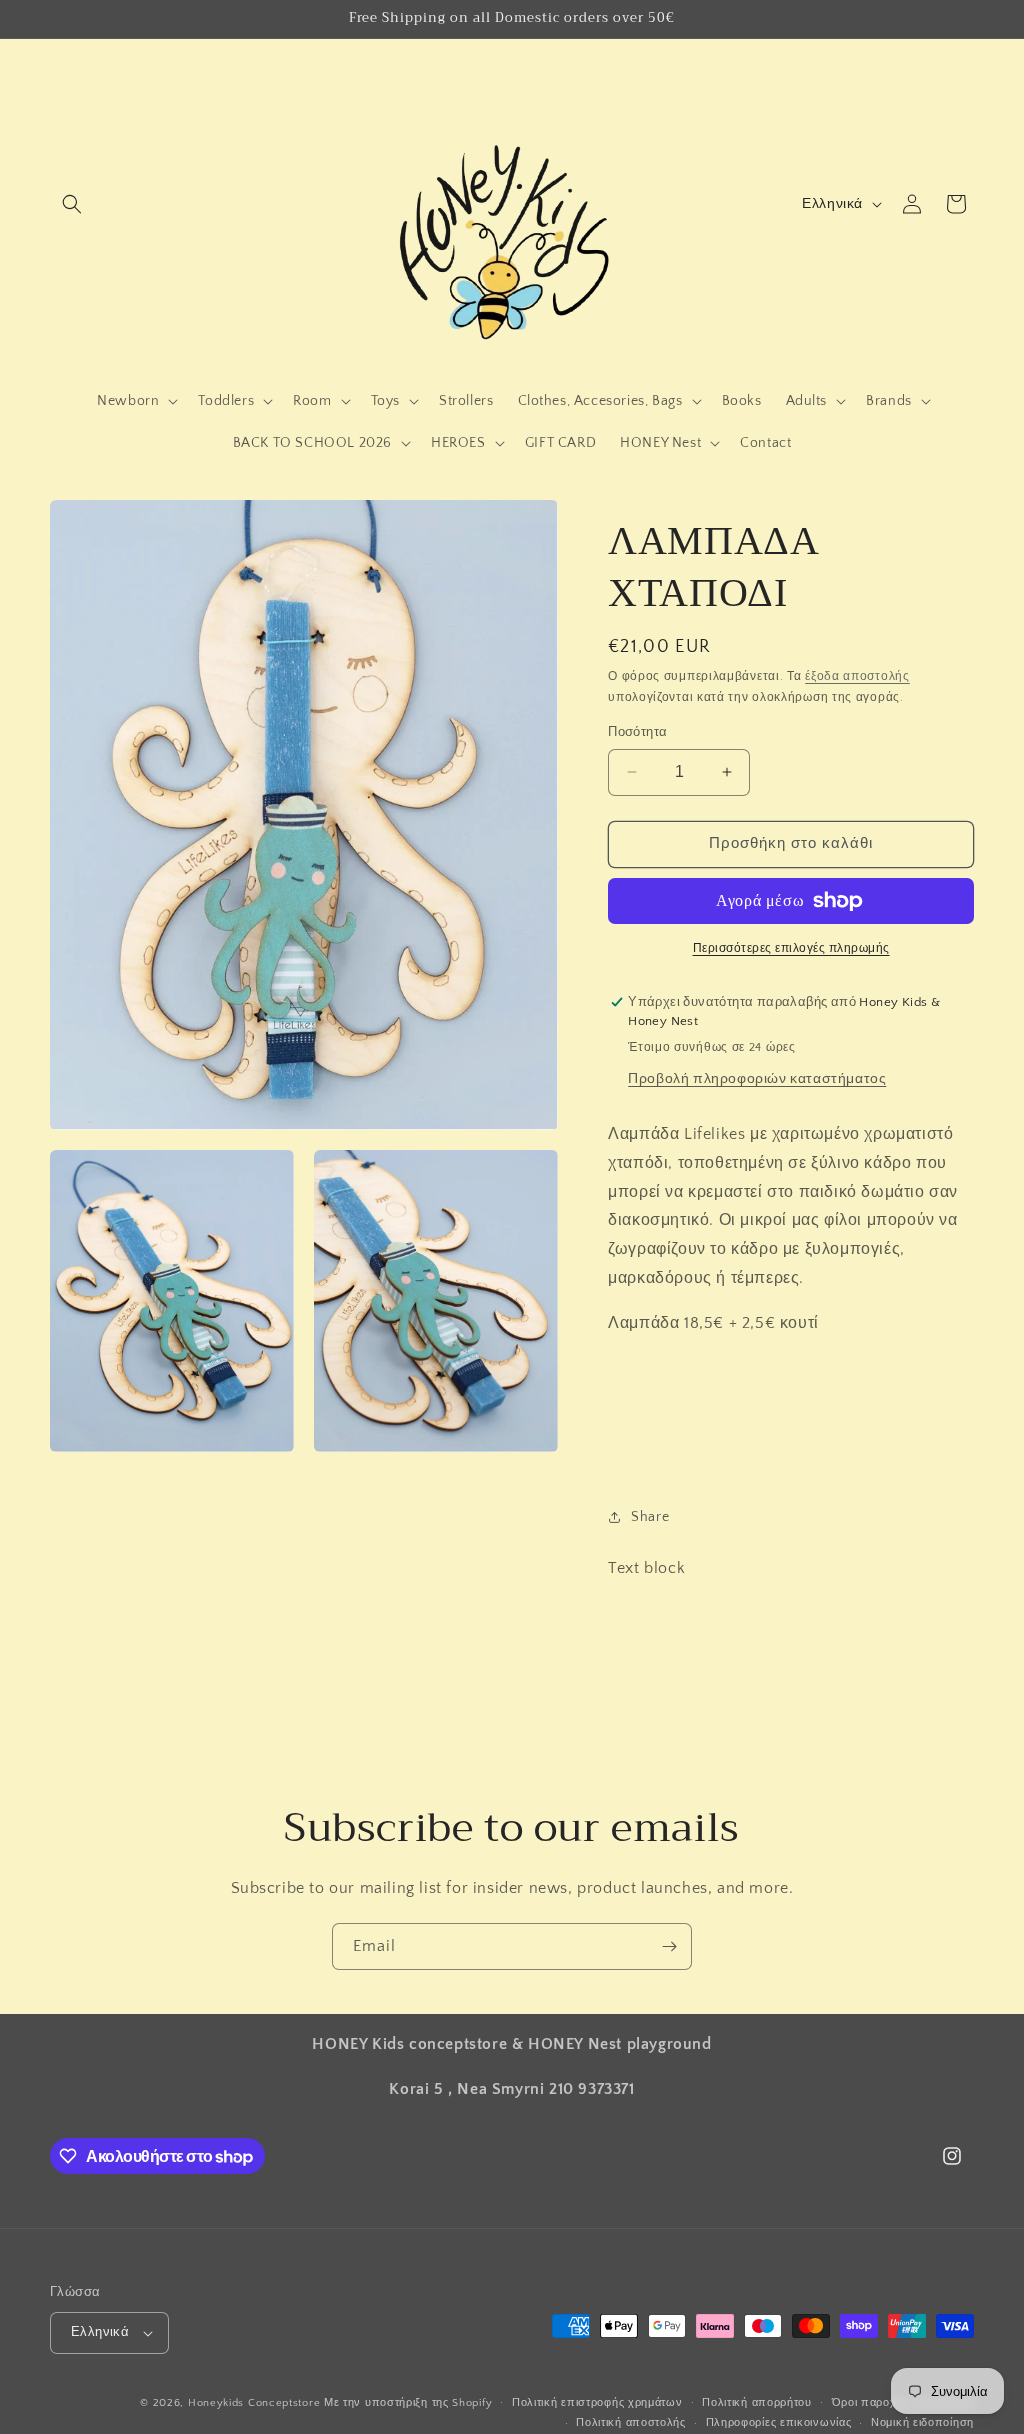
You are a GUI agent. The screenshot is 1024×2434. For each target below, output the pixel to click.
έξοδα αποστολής (857, 676)
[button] (72, 204)
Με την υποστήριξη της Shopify (408, 2403)
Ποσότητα (637, 732)
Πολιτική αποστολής (631, 2423)
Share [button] (650, 1517)
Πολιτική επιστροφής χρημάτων (597, 2403)
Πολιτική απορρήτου (757, 2403)
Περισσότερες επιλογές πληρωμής (791, 948)
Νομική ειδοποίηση (922, 2423)
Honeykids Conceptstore (254, 2403)
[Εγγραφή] (669, 1946)
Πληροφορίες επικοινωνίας (779, 2423)
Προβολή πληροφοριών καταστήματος (757, 1079)
